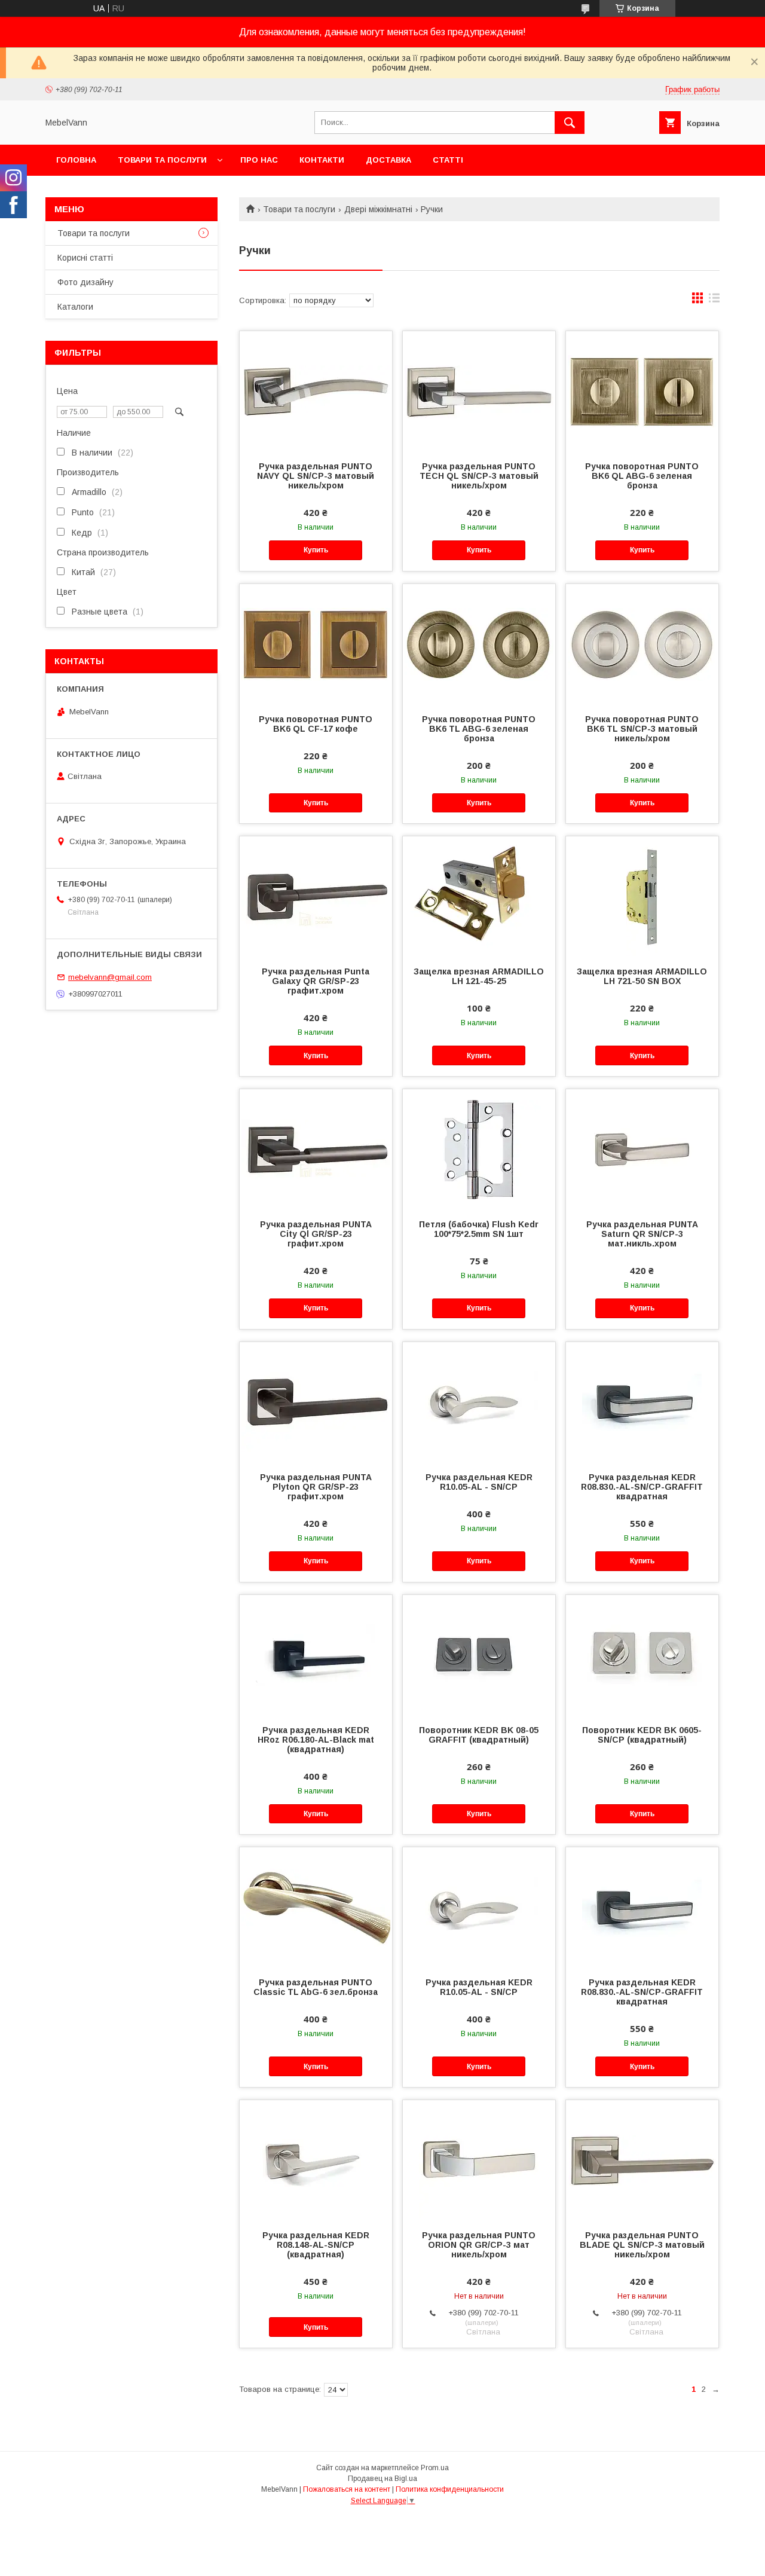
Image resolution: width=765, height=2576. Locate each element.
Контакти (322, 160)
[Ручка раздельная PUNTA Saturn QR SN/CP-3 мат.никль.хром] (642, 1149)
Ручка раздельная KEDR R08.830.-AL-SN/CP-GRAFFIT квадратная (642, 1487)
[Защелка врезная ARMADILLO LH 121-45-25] (479, 896)
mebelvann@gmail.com (110, 977)
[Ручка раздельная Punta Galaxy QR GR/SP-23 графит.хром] (316, 896)
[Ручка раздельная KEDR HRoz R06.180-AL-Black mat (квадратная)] (316, 1655)
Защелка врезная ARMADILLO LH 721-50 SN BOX (642, 976)
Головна (76, 160)
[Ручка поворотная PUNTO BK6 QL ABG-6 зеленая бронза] (642, 391)
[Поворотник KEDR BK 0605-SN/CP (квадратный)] (642, 1655)
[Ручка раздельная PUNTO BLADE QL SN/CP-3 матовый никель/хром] (642, 2160)
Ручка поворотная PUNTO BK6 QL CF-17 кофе (316, 724)
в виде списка (714, 301)
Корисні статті (85, 258)
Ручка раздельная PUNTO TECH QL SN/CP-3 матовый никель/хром (479, 476)
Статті (448, 160)
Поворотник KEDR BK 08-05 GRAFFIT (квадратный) (479, 1735)
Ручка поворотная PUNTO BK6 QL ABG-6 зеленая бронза (642, 476)
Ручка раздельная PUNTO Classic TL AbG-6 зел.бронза (316, 1987)
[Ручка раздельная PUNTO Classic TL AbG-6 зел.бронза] (316, 1907)
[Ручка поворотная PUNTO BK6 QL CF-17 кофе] (316, 644)
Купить (316, 550)
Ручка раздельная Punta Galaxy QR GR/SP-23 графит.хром (316, 981)
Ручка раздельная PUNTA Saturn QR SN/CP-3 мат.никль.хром (642, 1234)
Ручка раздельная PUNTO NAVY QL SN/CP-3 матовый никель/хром (316, 476)
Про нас (259, 160)
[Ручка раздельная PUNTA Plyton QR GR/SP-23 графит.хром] (316, 1402)
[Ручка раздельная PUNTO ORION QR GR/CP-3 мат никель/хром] (479, 2160)
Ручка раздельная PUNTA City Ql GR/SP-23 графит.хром (316, 1234)
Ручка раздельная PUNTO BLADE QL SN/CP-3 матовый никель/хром (642, 2245)
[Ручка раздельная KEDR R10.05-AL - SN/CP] (479, 1402)
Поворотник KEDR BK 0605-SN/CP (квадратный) (642, 1735)
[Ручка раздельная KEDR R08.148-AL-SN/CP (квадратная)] (316, 2160)
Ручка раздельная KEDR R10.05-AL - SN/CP (479, 1482)
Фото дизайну (85, 282)
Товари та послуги (162, 160)
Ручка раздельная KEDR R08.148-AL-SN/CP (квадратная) (316, 2245)
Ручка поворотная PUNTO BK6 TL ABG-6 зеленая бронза (479, 729)
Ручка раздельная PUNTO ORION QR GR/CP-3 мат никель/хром (479, 2245)
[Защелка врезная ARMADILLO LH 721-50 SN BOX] (642, 896)
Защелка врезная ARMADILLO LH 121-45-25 (479, 976)
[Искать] (570, 123)
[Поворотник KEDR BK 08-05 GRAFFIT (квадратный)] (479, 1655)
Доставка (388, 160)
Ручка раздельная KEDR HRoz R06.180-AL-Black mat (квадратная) (316, 1740)
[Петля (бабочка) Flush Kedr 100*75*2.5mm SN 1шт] (479, 1149)
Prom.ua (435, 2468)
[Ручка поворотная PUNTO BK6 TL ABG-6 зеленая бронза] (479, 644)
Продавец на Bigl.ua (382, 2479)
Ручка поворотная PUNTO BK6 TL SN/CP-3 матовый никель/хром (642, 729)
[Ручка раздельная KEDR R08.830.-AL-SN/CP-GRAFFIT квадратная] (642, 1402)
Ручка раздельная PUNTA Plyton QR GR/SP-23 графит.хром (316, 1487)
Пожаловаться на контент (347, 2489)
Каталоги (75, 307)
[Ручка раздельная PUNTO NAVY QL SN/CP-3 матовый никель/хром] (316, 391)
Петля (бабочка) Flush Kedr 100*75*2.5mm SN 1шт (479, 1229)
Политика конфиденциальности (450, 2489)
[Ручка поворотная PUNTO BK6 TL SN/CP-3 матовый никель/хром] (642, 644)
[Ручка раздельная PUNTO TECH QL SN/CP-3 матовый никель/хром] (479, 391)
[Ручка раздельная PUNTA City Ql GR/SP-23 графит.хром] (316, 1149)
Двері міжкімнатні (378, 209)
